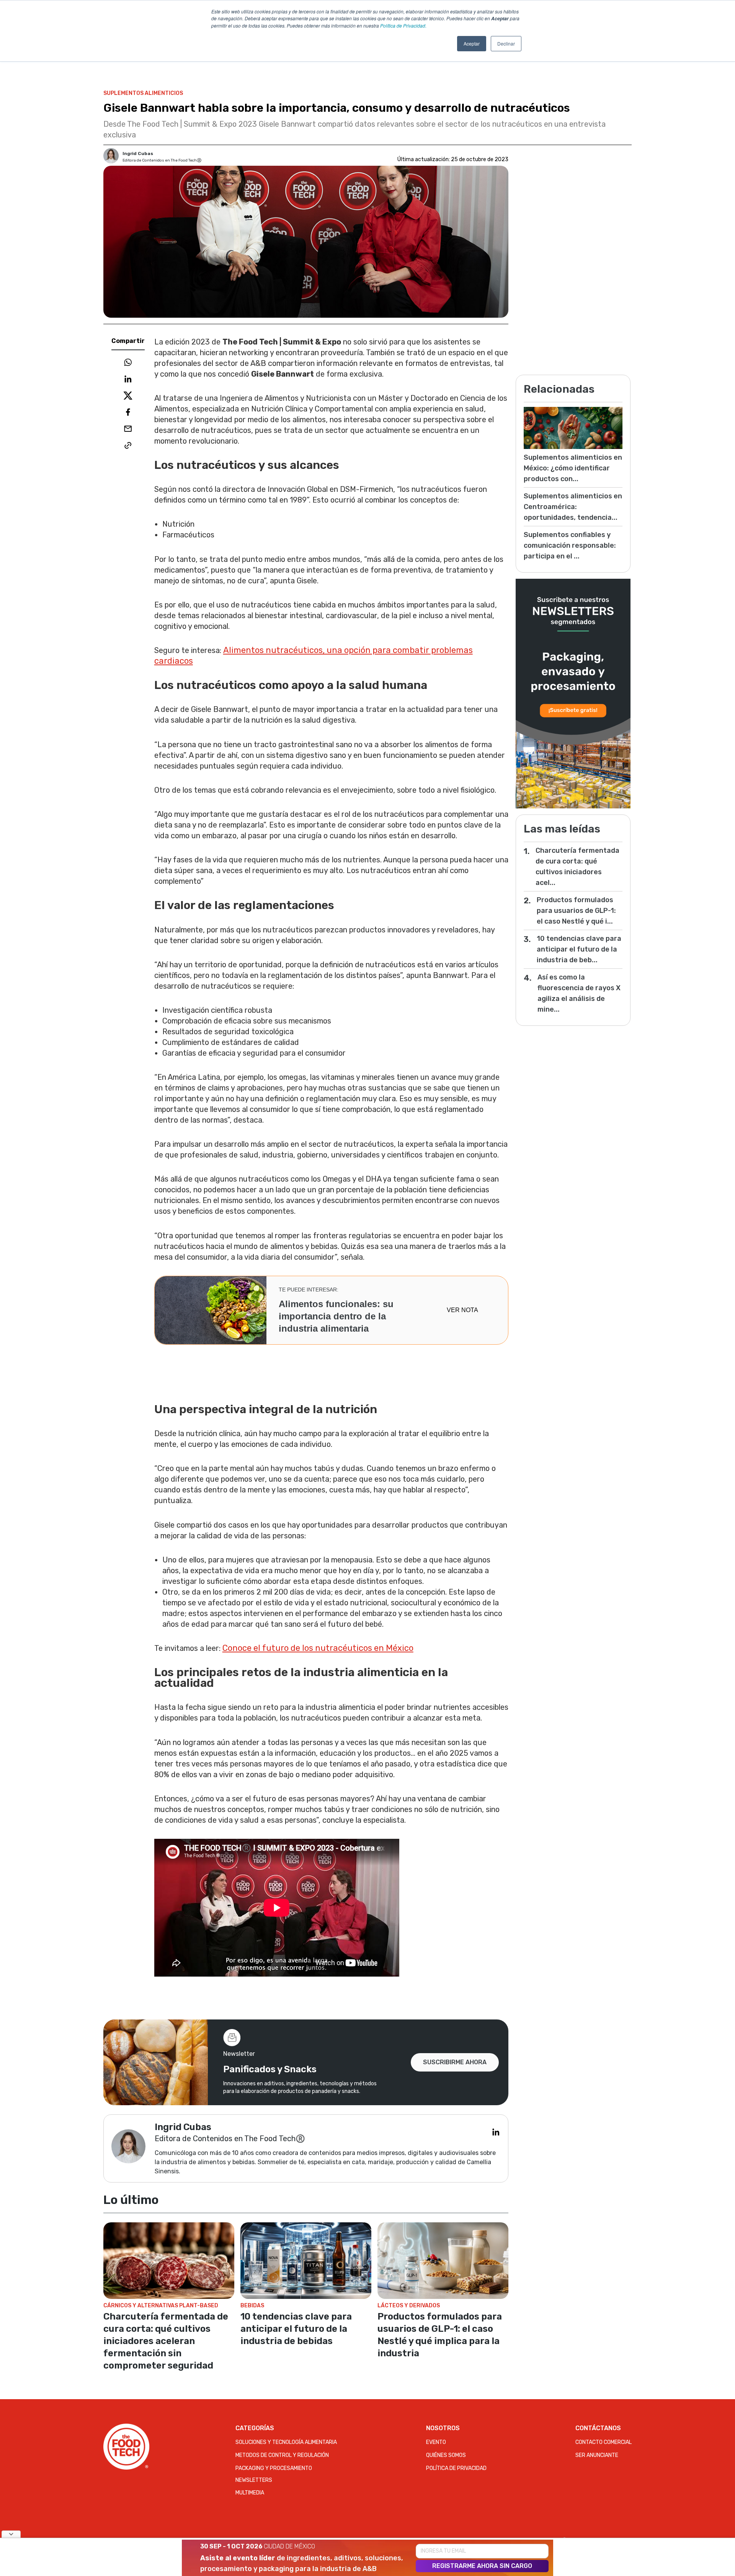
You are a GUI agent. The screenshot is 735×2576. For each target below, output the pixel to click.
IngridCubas (138, 153)
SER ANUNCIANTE (597, 2455)
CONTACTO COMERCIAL (604, 2442)
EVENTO (436, 2442)
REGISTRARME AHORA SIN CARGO (482, 2566)
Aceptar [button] (472, 43)
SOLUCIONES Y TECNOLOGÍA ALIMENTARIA (286, 2442)
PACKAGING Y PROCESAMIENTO (274, 2468)
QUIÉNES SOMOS (446, 2455)
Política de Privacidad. (403, 25)
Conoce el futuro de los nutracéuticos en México (318, 1648)
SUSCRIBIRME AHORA (455, 2062)
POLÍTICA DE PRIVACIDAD (456, 2468)
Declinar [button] (506, 43)
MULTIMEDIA (250, 2493)
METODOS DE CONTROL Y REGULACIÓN (282, 2455)
